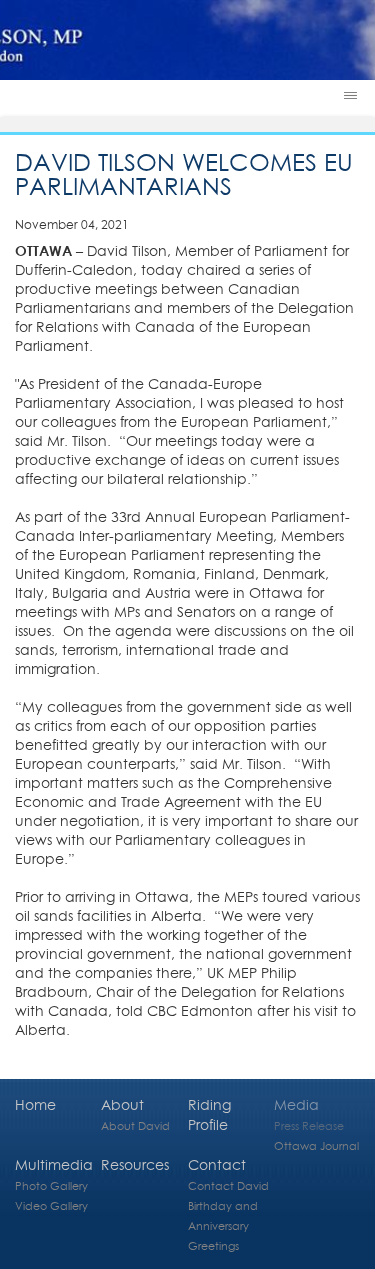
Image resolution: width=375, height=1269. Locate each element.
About (122, 1104)
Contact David (228, 1185)
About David (135, 1125)
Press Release (309, 1125)
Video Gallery (51, 1205)
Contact (217, 1164)
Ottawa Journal (316, 1145)
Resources (135, 1164)
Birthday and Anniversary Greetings (223, 1225)
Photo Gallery (51, 1185)
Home (35, 1104)
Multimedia (54, 1164)
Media (296, 1104)
